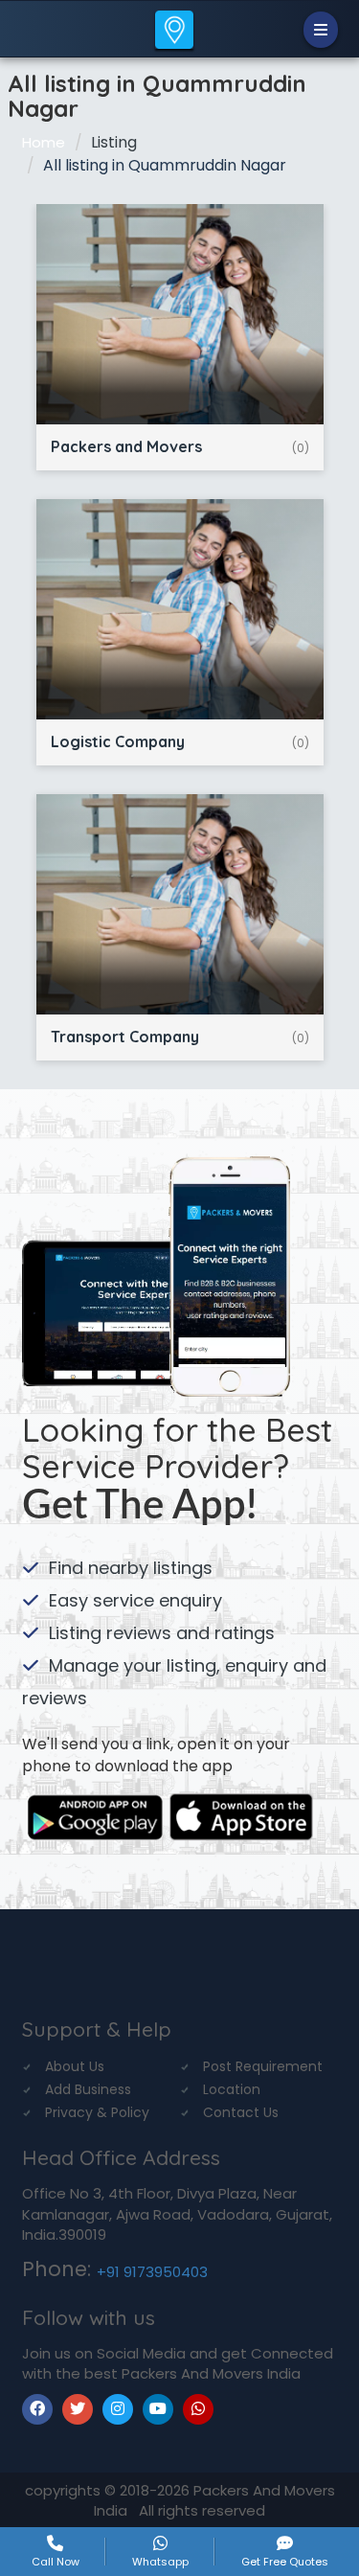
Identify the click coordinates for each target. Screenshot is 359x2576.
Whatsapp (160, 2561)
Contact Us (241, 2112)
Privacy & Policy (97, 2112)
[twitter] (78, 2409)
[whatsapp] (198, 2409)
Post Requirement (263, 2066)
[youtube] (158, 2409)
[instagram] (118, 2409)
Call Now (56, 2561)
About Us (75, 2066)
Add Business (88, 2089)
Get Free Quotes (285, 2561)
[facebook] (37, 2409)
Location (232, 2089)
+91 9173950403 (152, 2272)
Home (44, 142)
